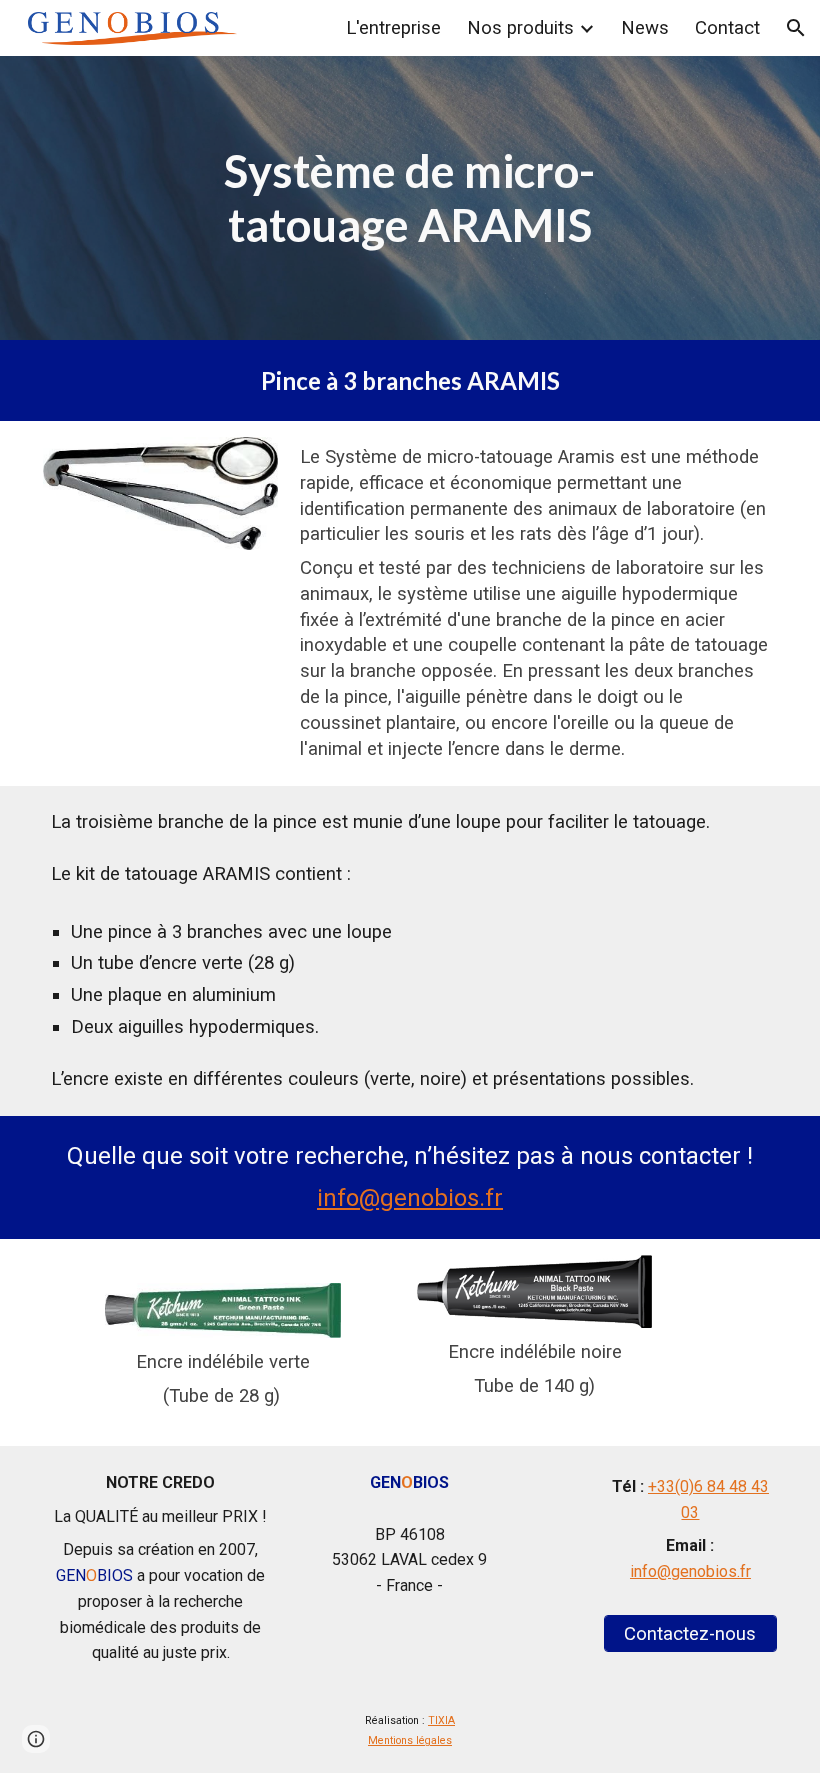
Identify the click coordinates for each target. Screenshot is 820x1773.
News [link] (645, 28)
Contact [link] (727, 28)
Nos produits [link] (520, 28)
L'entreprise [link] (393, 28)
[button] (796, 28)
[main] (410, 198)
